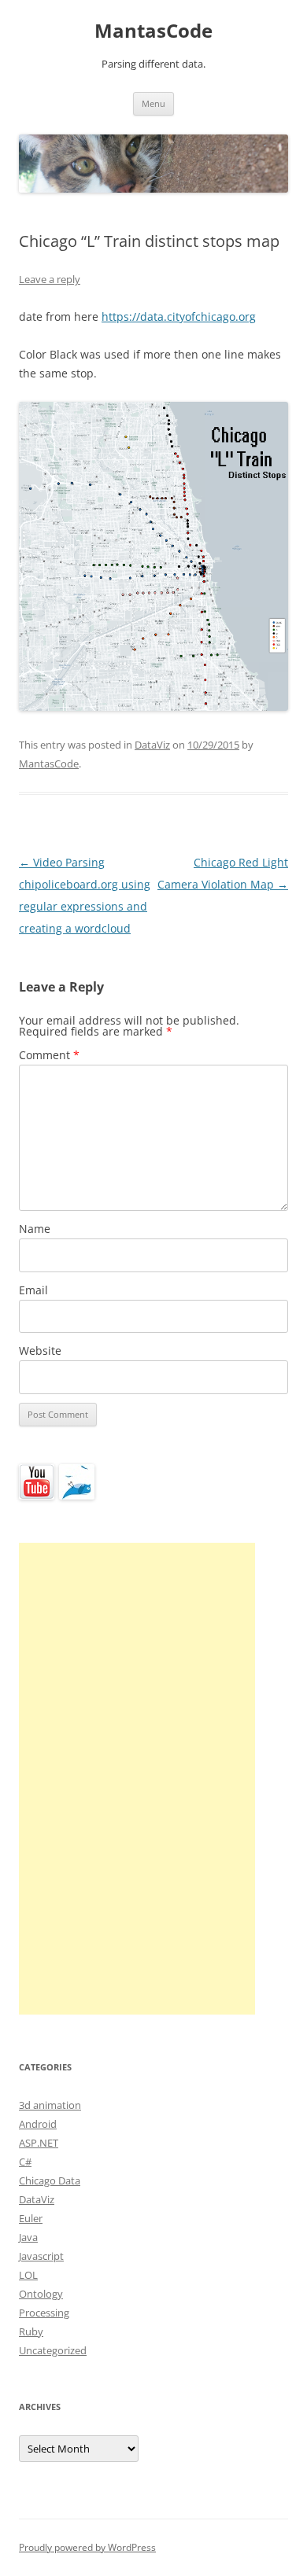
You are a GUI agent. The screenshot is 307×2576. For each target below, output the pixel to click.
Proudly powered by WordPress (87, 2547)
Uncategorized (53, 2350)
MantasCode (153, 31)
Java (28, 2237)
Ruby (31, 2331)
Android (38, 2124)
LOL (28, 2275)
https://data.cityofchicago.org (179, 316)
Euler (31, 2218)
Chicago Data (50, 2180)
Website (40, 1351)
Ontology (41, 2294)
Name (35, 1229)
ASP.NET (39, 2143)
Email (33, 1290)
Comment (49, 1055)
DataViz (152, 745)
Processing (44, 2313)
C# (25, 2162)
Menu (153, 103)
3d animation (50, 2105)
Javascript (41, 2256)
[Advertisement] (137, 1779)
